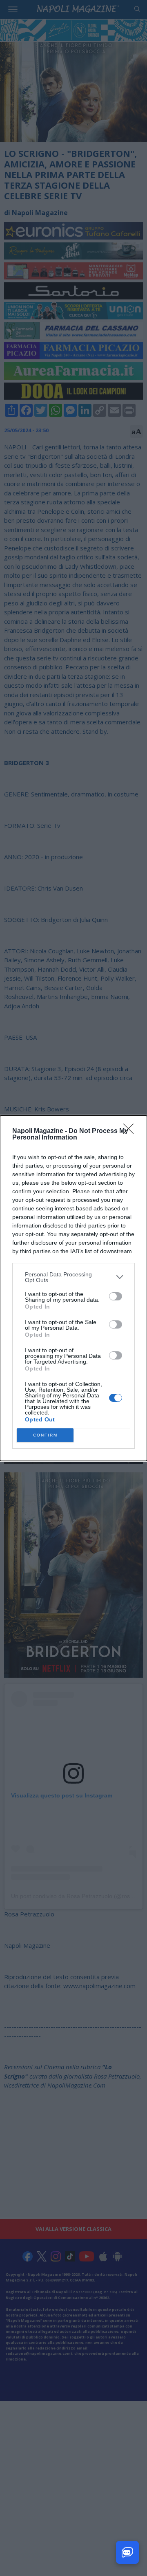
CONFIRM (45, 1435)
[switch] (116, 1296)
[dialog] (73, 1288)
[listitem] (73, 1277)
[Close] (131, 1131)
